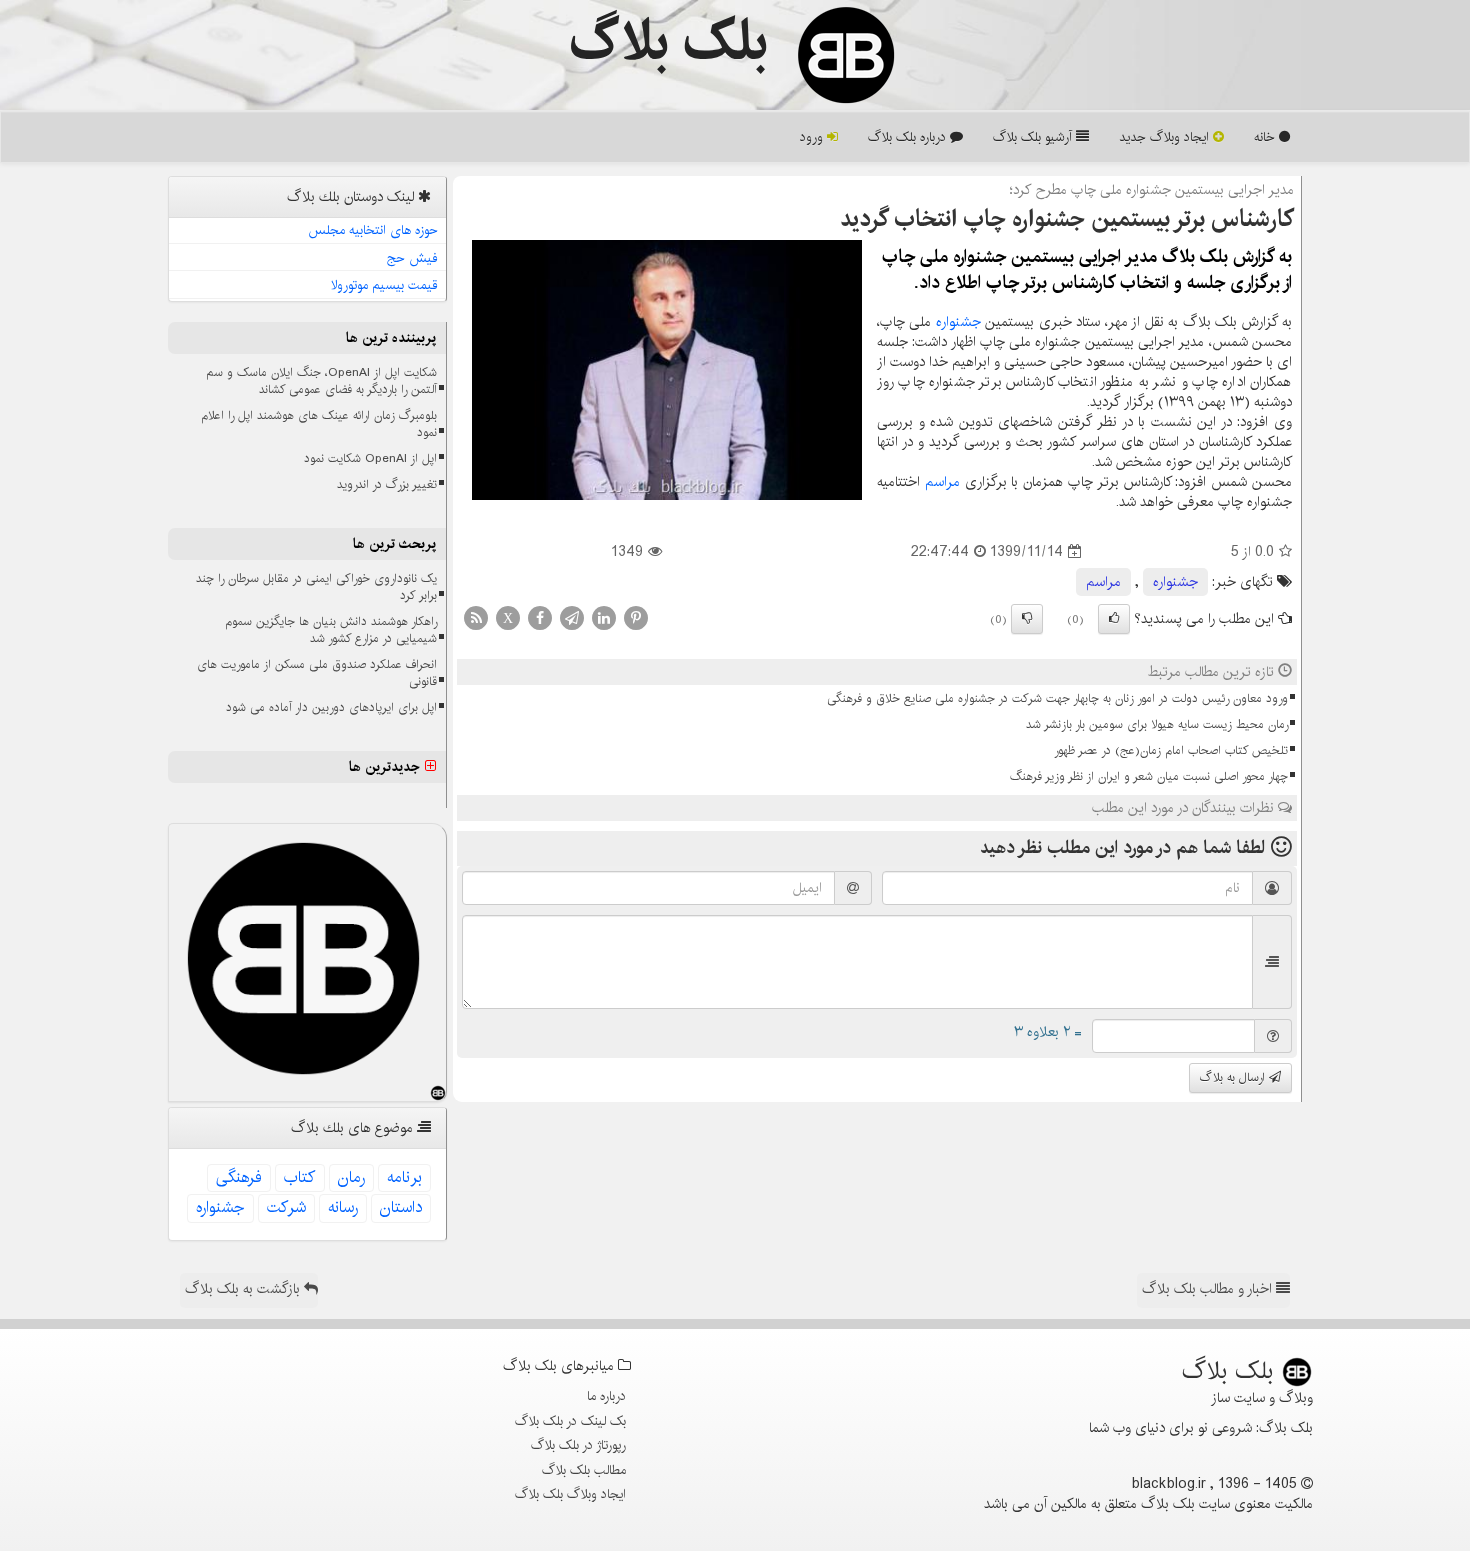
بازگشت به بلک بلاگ (244, 1289)
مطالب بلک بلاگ (584, 1470)
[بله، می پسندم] (1114, 619)
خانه (1266, 137)
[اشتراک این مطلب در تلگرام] (572, 618)
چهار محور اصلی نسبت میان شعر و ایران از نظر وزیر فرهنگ (1149, 776)
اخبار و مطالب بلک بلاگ (1209, 1289)
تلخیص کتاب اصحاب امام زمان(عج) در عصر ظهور (1171, 750)
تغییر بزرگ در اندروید (387, 484)
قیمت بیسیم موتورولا (384, 285)
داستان (401, 1207)
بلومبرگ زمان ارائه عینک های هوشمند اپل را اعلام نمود (319, 424)
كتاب (300, 1177)
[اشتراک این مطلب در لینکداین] (604, 618)
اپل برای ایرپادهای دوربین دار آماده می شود (331, 707)
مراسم (942, 482)
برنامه (404, 1177)
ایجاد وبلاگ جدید (1166, 137)
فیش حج (412, 258)
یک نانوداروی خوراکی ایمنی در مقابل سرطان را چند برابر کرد (316, 587)
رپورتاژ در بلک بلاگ (578, 1445)
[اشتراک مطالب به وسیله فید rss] (476, 618)
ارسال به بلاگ (1234, 1077)
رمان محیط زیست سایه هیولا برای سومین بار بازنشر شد (1157, 724)
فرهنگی (239, 1177)
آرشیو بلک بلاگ (1034, 137)
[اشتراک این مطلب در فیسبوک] (540, 618)
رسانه (343, 1207)
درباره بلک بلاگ (909, 137)
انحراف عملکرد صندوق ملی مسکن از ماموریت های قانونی (317, 673)
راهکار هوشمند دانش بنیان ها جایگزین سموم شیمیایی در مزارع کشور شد (331, 630)
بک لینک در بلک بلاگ (570, 1421)
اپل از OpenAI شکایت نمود (370, 458)
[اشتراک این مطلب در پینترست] (636, 618)
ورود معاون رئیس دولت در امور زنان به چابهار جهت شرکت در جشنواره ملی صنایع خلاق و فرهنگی (1057, 698)
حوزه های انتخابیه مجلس (373, 230)
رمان (351, 1177)
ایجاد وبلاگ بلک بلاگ (570, 1494)
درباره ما (606, 1396)
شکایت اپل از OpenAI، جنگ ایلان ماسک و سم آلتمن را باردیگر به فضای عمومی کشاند (321, 381)
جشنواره (958, 322)
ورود (813, 137)
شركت (286, 1207)
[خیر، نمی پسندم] (1027, 619)
